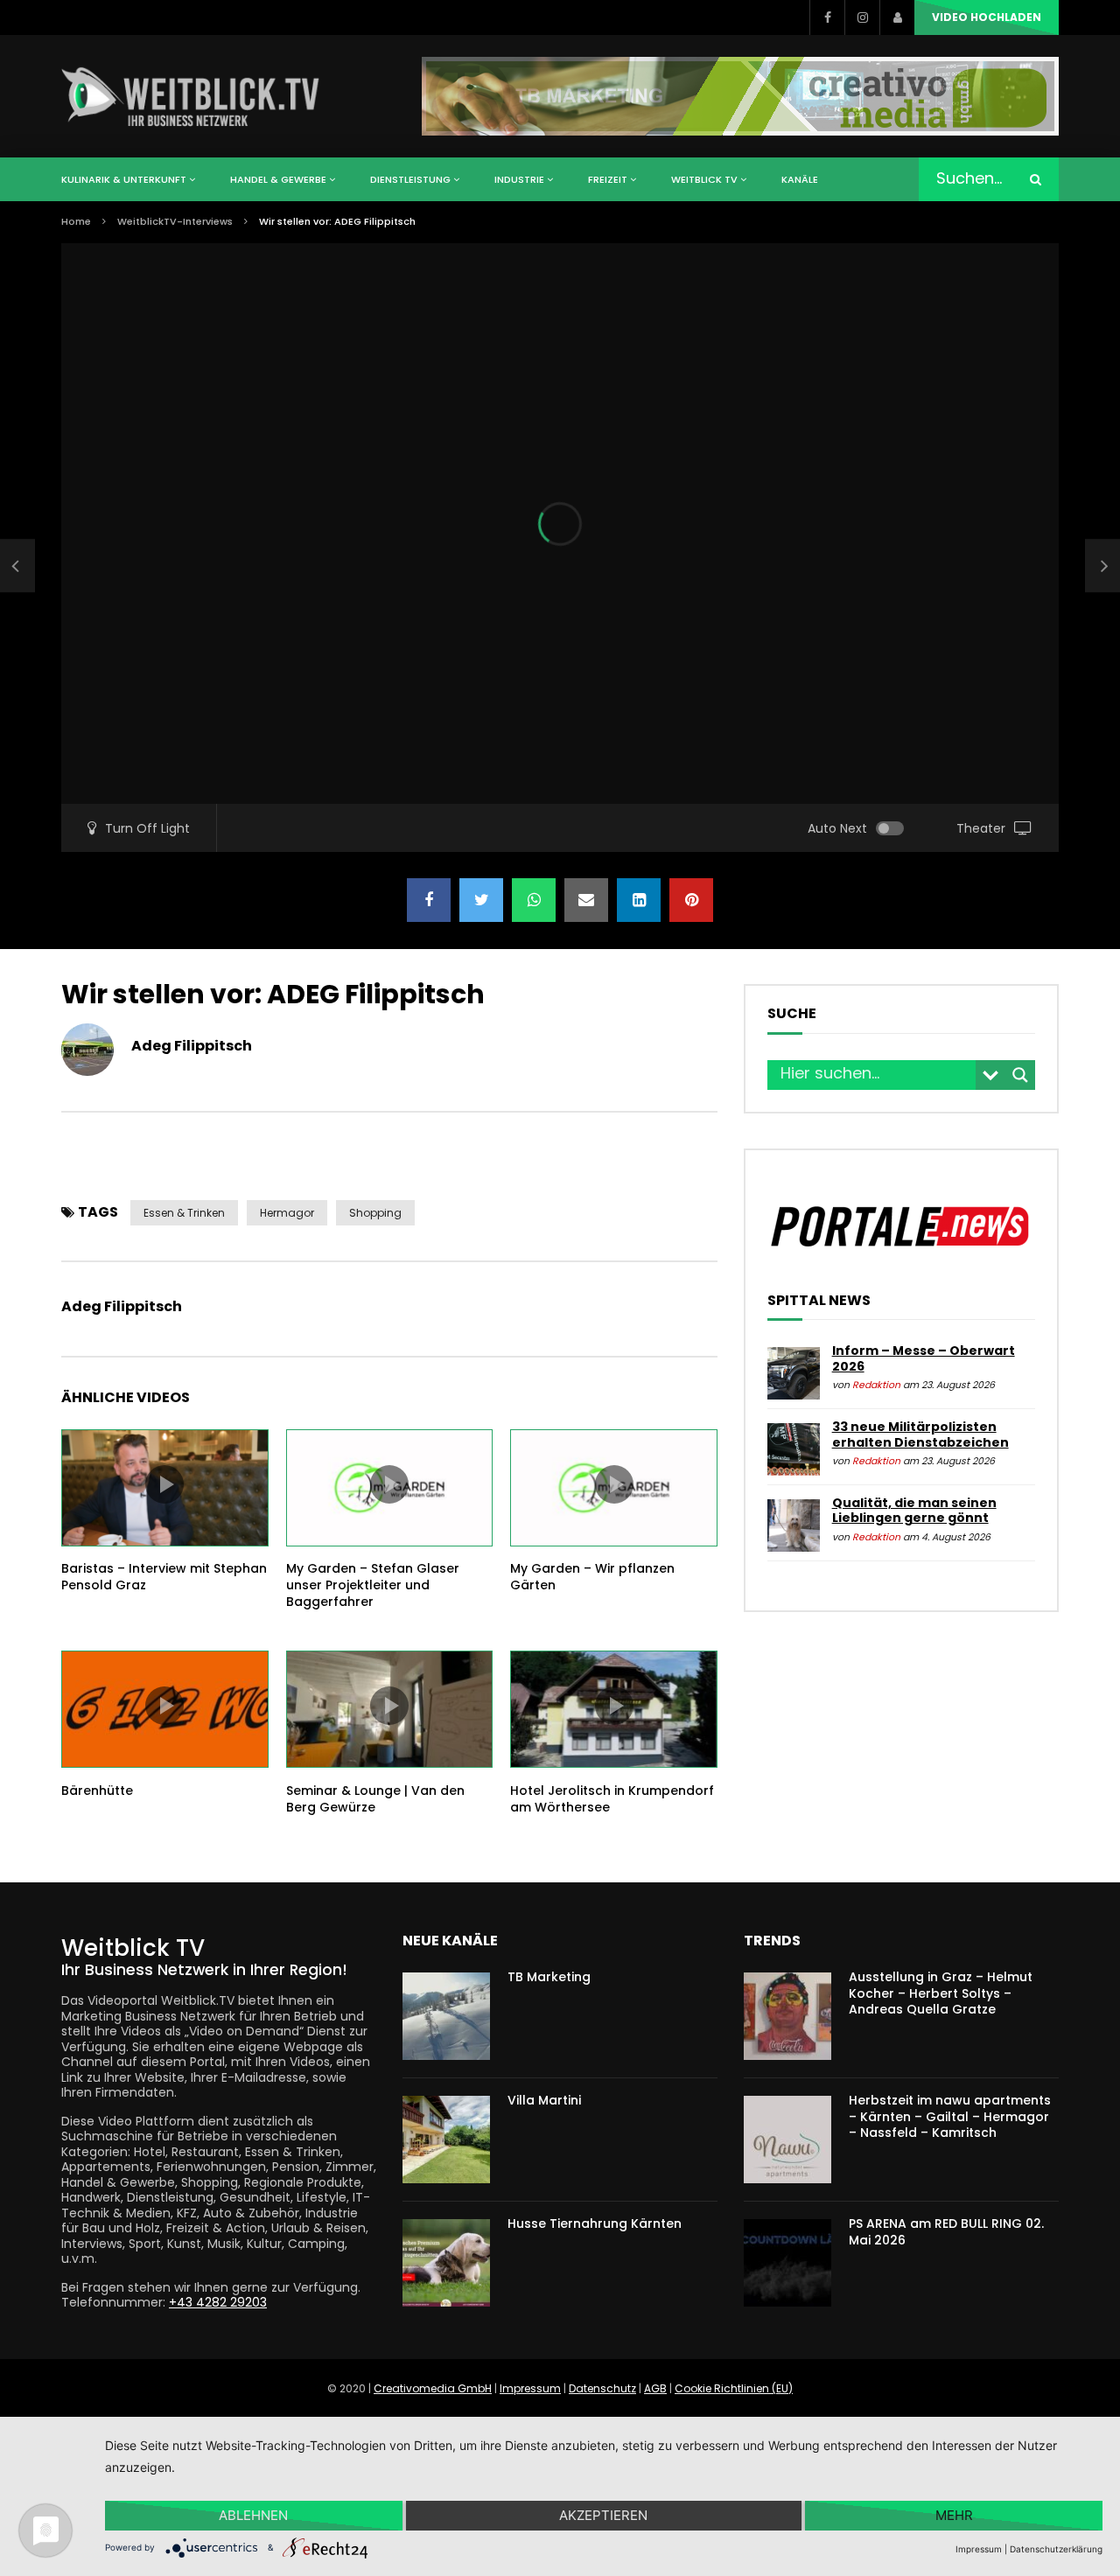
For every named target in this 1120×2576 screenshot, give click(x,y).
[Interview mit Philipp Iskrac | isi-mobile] (17, 566)
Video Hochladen (987, 17)
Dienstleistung (410, 179)
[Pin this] (691, 900)
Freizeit (608, 179)
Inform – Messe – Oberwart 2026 (924, 1358)
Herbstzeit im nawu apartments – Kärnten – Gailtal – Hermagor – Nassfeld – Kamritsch (950, 2117)
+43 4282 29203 (218, 2302)
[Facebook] (827, 17)
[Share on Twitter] (481, 900)
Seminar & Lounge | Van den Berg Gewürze (375, 1799)
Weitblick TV (704, 179)
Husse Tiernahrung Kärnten (595, 2223)
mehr (954, 2515)
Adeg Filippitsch (192, 1046)
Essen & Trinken (184, 1213)
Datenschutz (602, 2388)
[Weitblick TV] (191, 96)
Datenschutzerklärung (1056, 2549)
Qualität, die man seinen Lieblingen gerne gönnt (914, 1511)
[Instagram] (862, 17)
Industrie (519, 179)
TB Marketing (549, 1977)
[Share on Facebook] (429, 900)
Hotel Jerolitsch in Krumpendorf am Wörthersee (612, 1799)
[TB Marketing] (446, 2016)
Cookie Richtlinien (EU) (734, 2388)
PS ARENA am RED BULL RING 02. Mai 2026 (946, 2232)
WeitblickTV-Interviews (175, 221)
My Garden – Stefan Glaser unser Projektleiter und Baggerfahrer (373, 1585)
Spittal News (819, 1301)
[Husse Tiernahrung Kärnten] (446, 2263)
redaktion (876, 1385)
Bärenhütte (97, 1791)
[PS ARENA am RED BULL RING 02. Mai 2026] (787, 2263)
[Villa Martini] (446, 2140)
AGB (655, 2388)
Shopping (375, 1213)
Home (76, 221)
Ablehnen (253, 2515)
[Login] (897, 17)
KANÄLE (800, 179)
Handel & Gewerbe (278, 179)
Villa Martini (544, 2100)
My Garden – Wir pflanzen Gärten (592, 1577)
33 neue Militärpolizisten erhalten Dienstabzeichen (920, 1435)
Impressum (530, 2388)
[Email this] (586, 900)
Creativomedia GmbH (433, 2388)
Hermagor (287, 1213)
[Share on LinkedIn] (639, 900)
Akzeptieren (603, 2515)
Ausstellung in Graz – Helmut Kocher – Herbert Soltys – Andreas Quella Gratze (941, 1993)
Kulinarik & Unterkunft (124, 179)
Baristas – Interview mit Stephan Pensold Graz (164, 1577)
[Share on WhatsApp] (534, 900)
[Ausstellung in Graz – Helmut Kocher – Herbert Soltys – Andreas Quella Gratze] (787, 2016)
